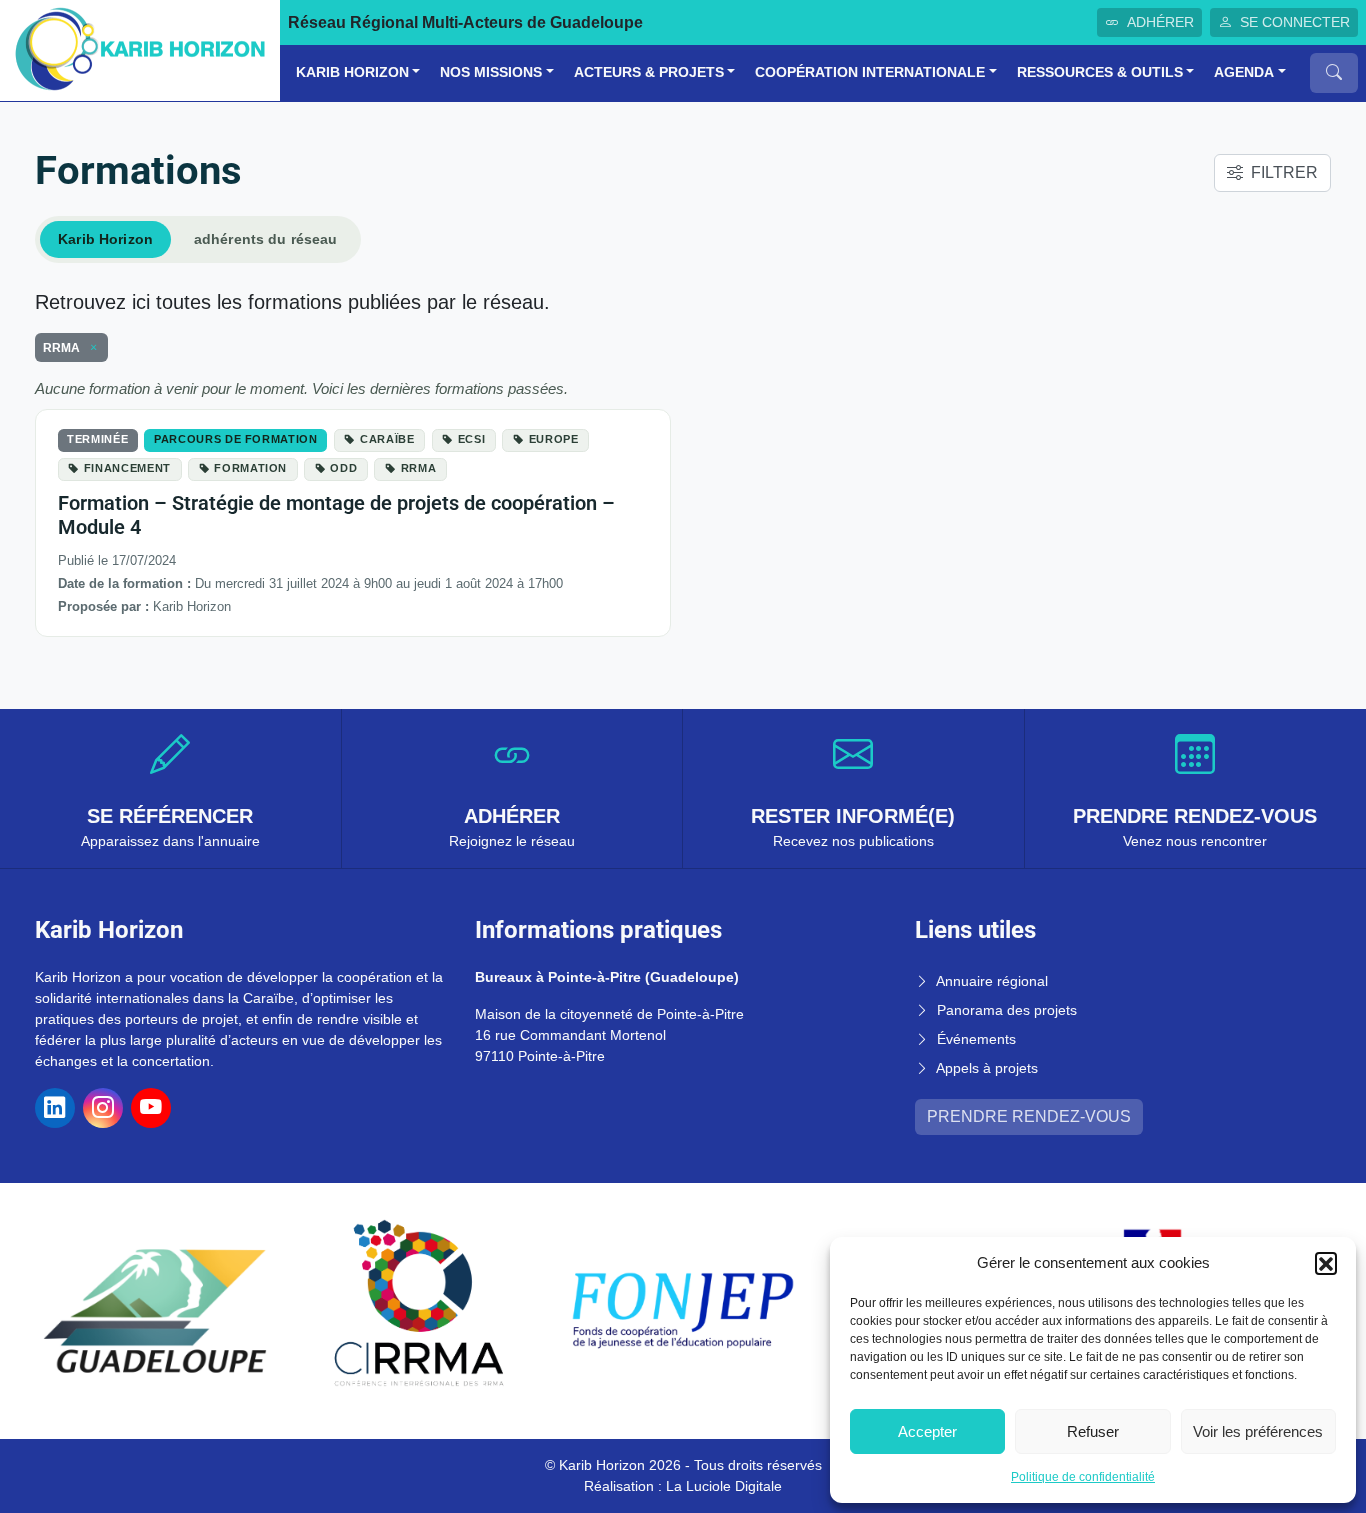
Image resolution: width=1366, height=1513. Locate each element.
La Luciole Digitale (724, 1486)
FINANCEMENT (127, 468)
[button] (1326, 1263)
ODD (343, 468)
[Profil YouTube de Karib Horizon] (151, 1108)
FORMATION (250, 468)
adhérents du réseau (266, 239)
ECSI (472, 439)
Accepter (927, 1431)
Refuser (1093, 1431)
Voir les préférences (1258, 1431)
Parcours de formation (236, 439)
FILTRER (1284, 172)
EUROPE (554, 439)
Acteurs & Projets (649, 72)
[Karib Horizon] (140, 49)
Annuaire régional (992, 981)
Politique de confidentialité (1083, 1477)
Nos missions (491, 72)
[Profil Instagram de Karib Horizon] (103, 1108)
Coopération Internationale (870, 72)
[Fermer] (90, 348)
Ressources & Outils (1100, 72)
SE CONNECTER (1295, 22)
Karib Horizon (352, 72)
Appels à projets (987, 1068)
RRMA (419, 468)
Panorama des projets (1007, 1010)
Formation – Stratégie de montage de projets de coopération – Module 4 (336, 515)
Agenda (1244, 72)
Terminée (97, 439)
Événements (976, 1039)
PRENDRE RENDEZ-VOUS (1029, 1116)
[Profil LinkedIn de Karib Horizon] (55, 1108)
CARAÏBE (387, 439)
